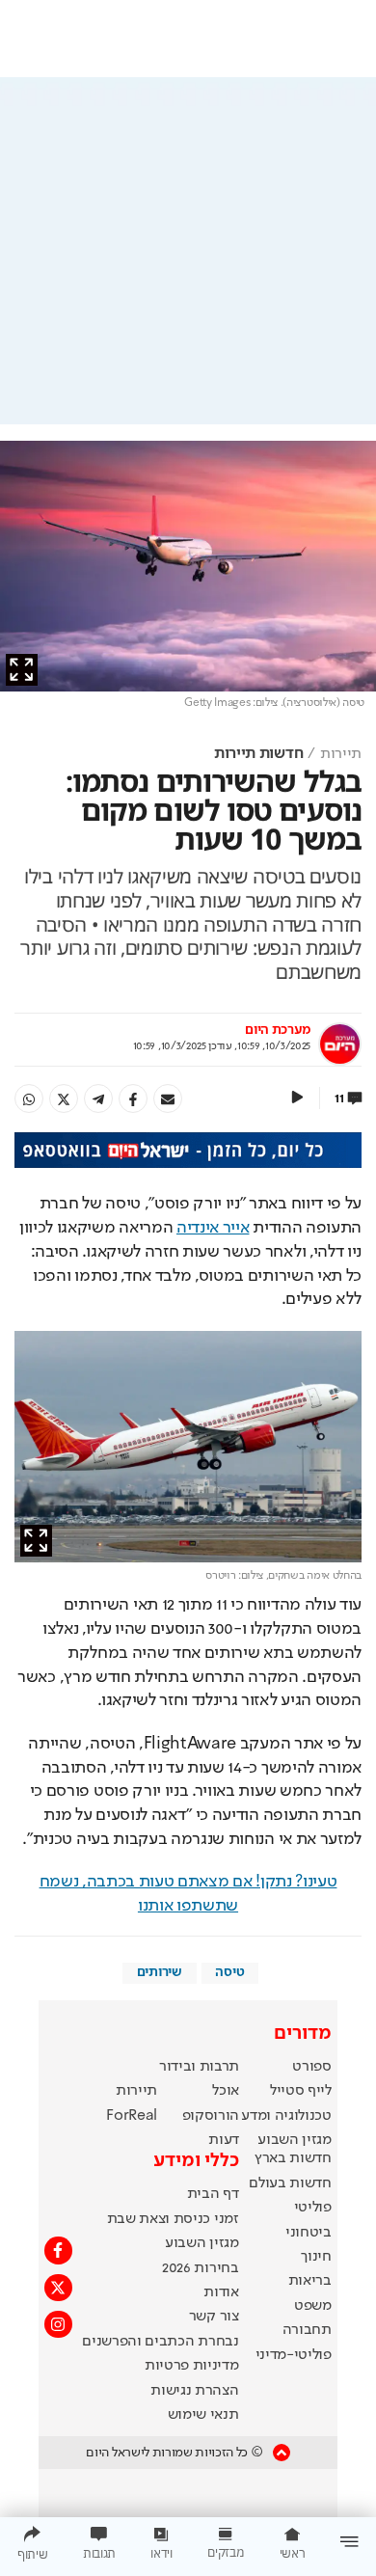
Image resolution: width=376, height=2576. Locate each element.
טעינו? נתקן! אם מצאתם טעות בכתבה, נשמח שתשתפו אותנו (188, 1894)
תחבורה (307, 2330)
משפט (313, 2306)
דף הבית (213, 2194)
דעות (224, 2140)
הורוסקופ (211, 2116)
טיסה (229, 1972)
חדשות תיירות (258, 754)
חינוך (316, 2257)
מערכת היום (278, 1030)
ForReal (132, 2116)
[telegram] (98, 1098)
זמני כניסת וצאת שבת (173, 2219)
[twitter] (64, 1098)
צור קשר (214, 2317)
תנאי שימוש (203, 2415)
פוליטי (313, 2208)
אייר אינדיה (213, 1228)
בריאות (310, 2281)
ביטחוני (309, 2233)
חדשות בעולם (290, 2183)
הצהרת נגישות (194, 2391)
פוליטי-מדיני (294, 2355)
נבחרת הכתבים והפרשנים (160, 2342)
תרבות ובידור (199, 2067)
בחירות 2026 (201, 2268)
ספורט (311, 2067)
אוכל (226, 2091)
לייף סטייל (301, 2091)
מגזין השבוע (294, 2140)
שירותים (160, 1972)
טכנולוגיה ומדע (286, 2116)
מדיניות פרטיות (192, 2366)
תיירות (341, 754)
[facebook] (133, 1098)
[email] (168, 1098)
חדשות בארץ (293, 2158)
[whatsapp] (29, 1098)
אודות (221, 2292)
